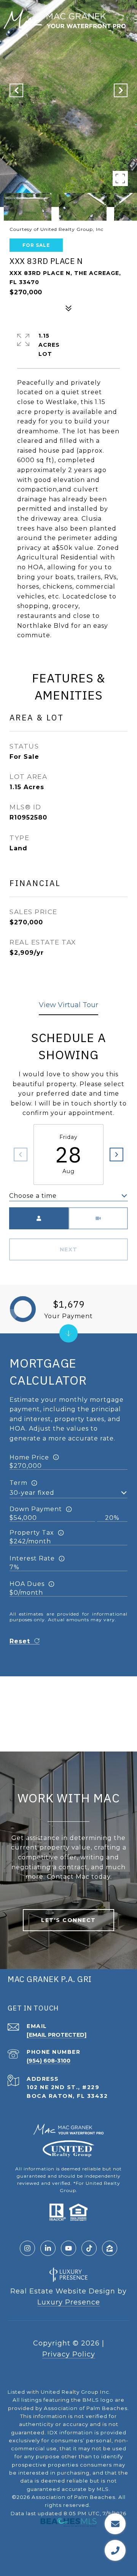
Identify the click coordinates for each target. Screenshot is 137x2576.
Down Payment (36, 1509)
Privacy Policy (69, 2354)
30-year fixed (32, 1493)
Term (18, 1483)
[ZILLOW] (110, 2248)
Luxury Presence (69, 2302)
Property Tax (32, 1533)
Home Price (29, 1457)
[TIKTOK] (89, 2248)
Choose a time (33, 1196)
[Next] (116, 1155)
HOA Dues (27, 1584)
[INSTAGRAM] (27, 2248)
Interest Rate (32, 1558)
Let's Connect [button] (68, 1920)
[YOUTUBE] (68, 2248)
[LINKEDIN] (48, 2248)
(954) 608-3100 (49, 2061)
